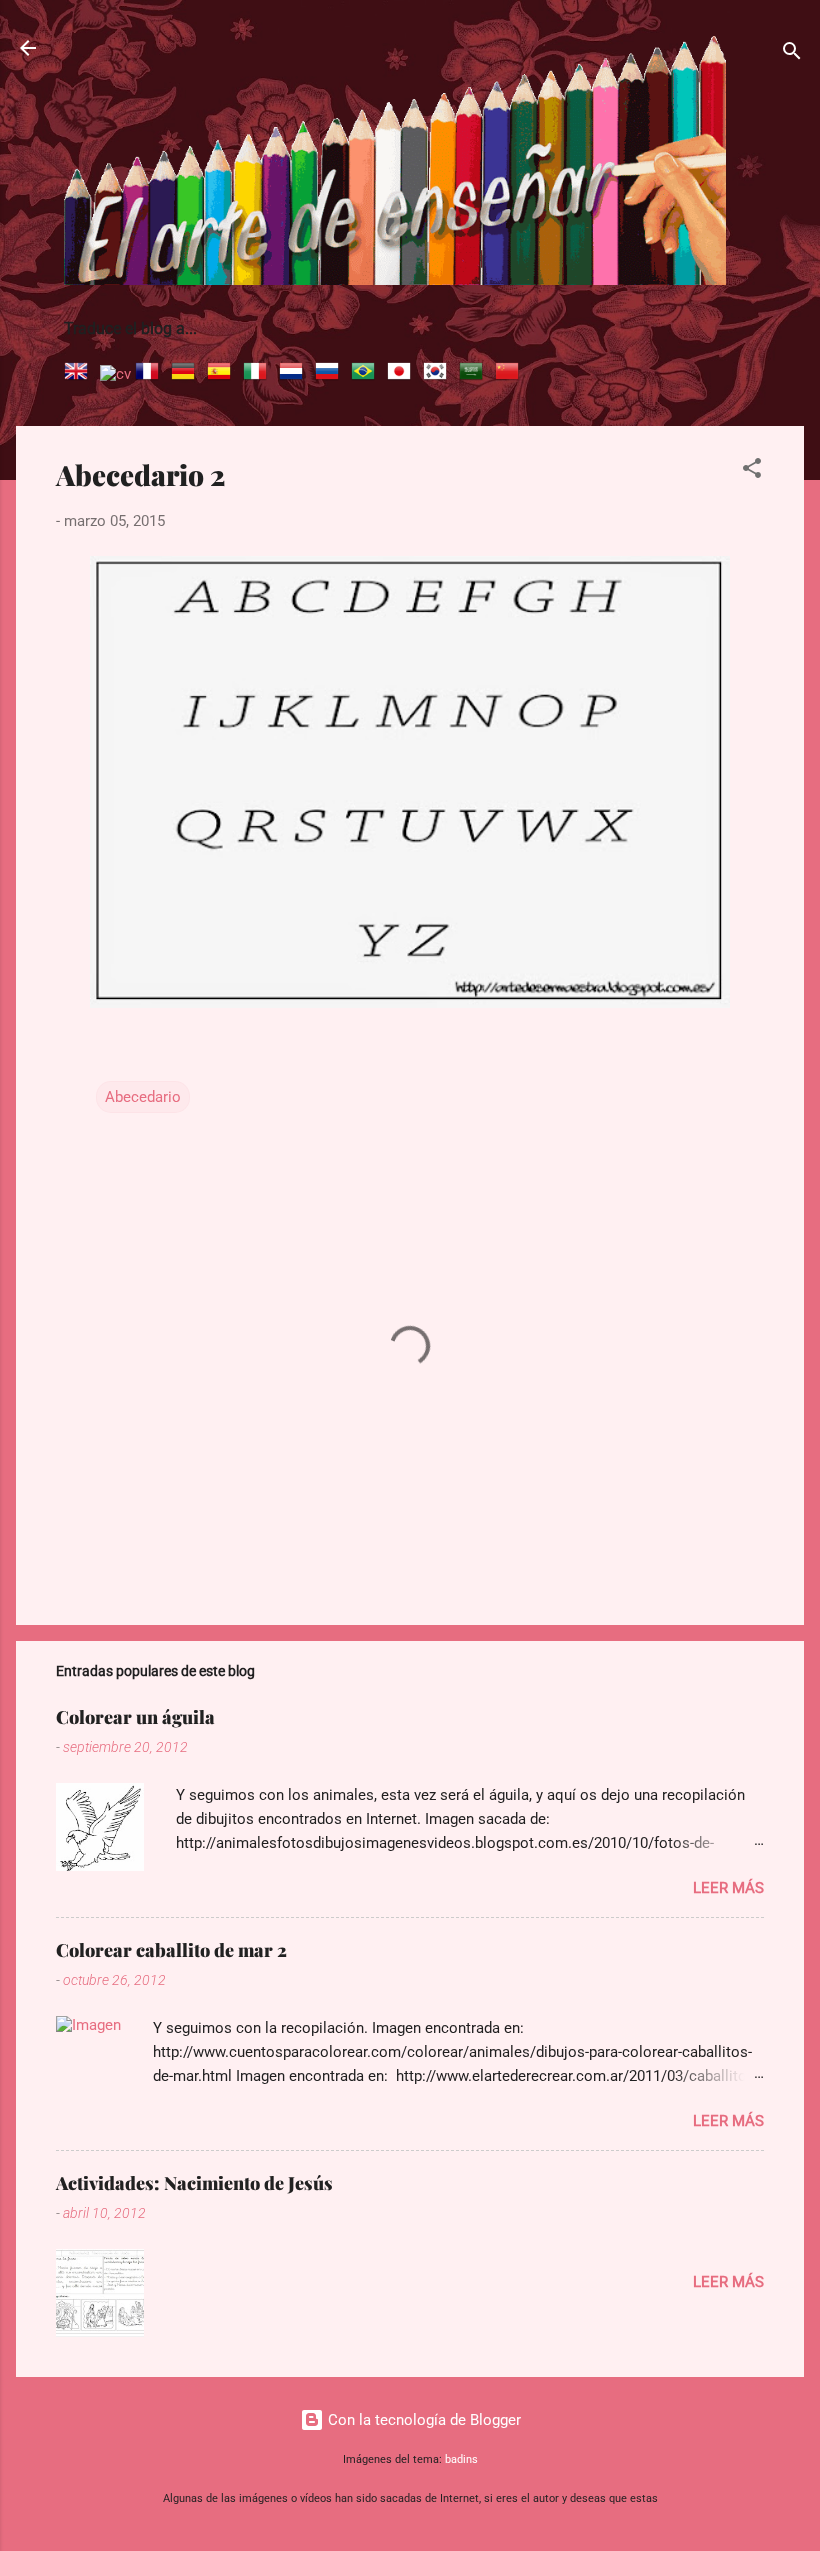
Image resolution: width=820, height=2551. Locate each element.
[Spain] (223, 374)
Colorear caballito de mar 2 (171, 1950)
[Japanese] (403, 374)
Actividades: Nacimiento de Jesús (194, 2183)
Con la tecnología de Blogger (422, 2420)
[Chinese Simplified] (511, 374)
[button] (752, 471)
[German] (187, 374)
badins (461, 2459)
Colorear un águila (135, 1717)
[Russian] (331, 374)
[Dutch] (295, 374)
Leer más (728, 1888)
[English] (80, 374)
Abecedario (143, 1097)
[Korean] (439, 374)
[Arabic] (475, 374)
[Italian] (259, 374)
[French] (151, 374)
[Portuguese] (367, 374)
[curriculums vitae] (115, 374)
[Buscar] (792, 54)
